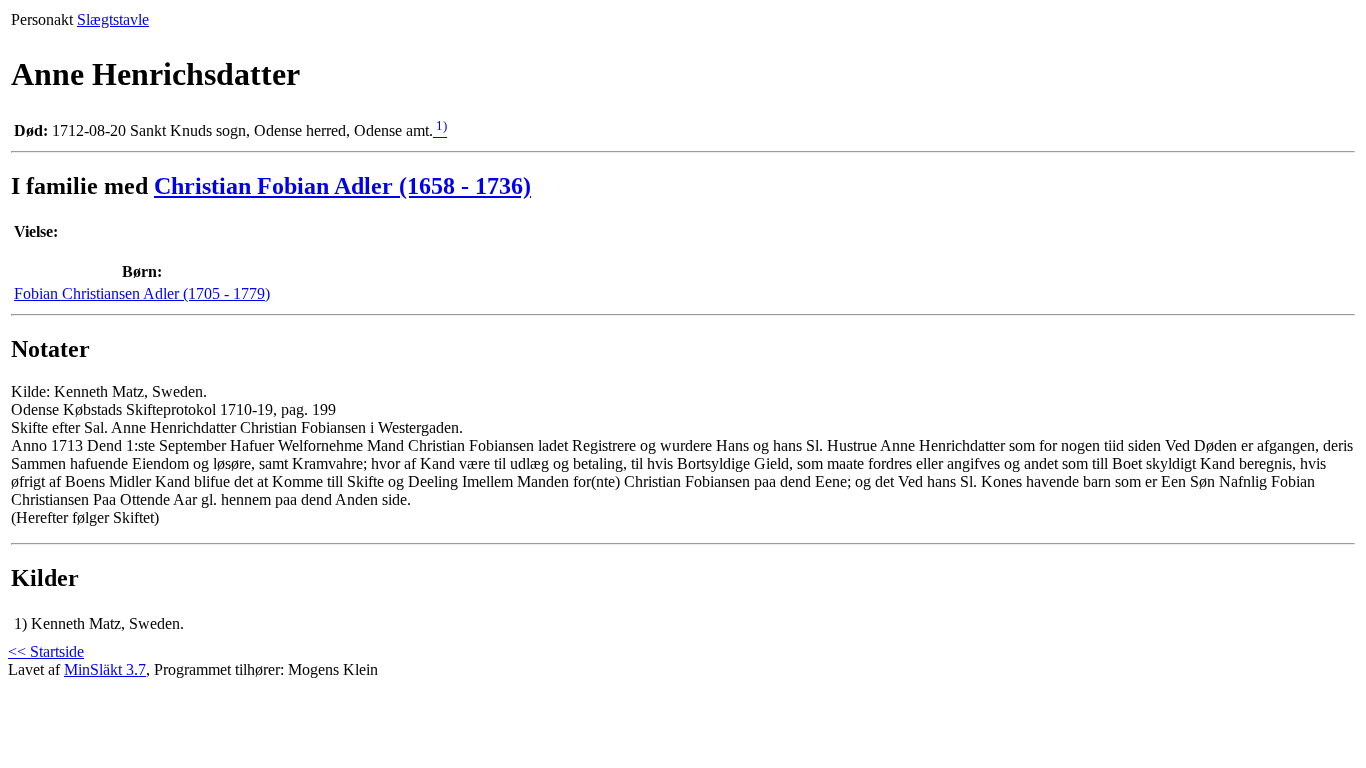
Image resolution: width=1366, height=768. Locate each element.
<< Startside (46, 651)
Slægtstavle (113, 19)
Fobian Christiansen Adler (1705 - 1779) (142, 293)
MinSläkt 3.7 (105, 669)
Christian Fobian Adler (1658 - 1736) (342, 186)
